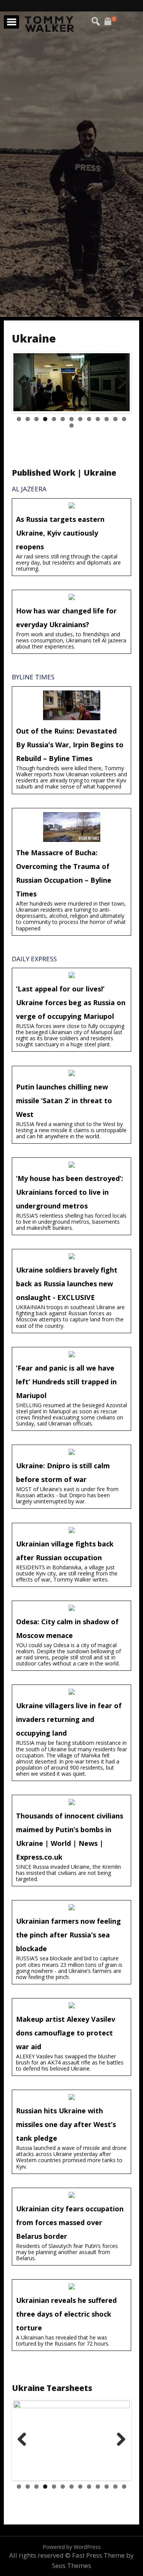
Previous (25, 389)
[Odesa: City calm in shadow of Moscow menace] (71, 1636)
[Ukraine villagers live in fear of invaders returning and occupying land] (71, 1733)
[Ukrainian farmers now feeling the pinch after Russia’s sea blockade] (71, 1942)
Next (120, 389)
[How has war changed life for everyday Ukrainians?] (71, 622)
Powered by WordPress (72, 2547)
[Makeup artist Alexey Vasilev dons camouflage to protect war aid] (71, 2037)
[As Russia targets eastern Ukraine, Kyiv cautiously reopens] (71, 537)
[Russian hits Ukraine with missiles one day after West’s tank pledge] (71, 2132)
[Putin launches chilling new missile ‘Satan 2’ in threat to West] (71, 1105)
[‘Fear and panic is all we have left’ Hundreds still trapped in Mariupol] (71, 1389)
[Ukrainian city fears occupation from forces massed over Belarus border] (71, 2227)
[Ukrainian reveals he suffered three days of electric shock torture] (71, 2315)
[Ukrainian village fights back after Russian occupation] (71, 1555)
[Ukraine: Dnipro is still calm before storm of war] (71, 1477)
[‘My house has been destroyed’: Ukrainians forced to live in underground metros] (71, 1196)
